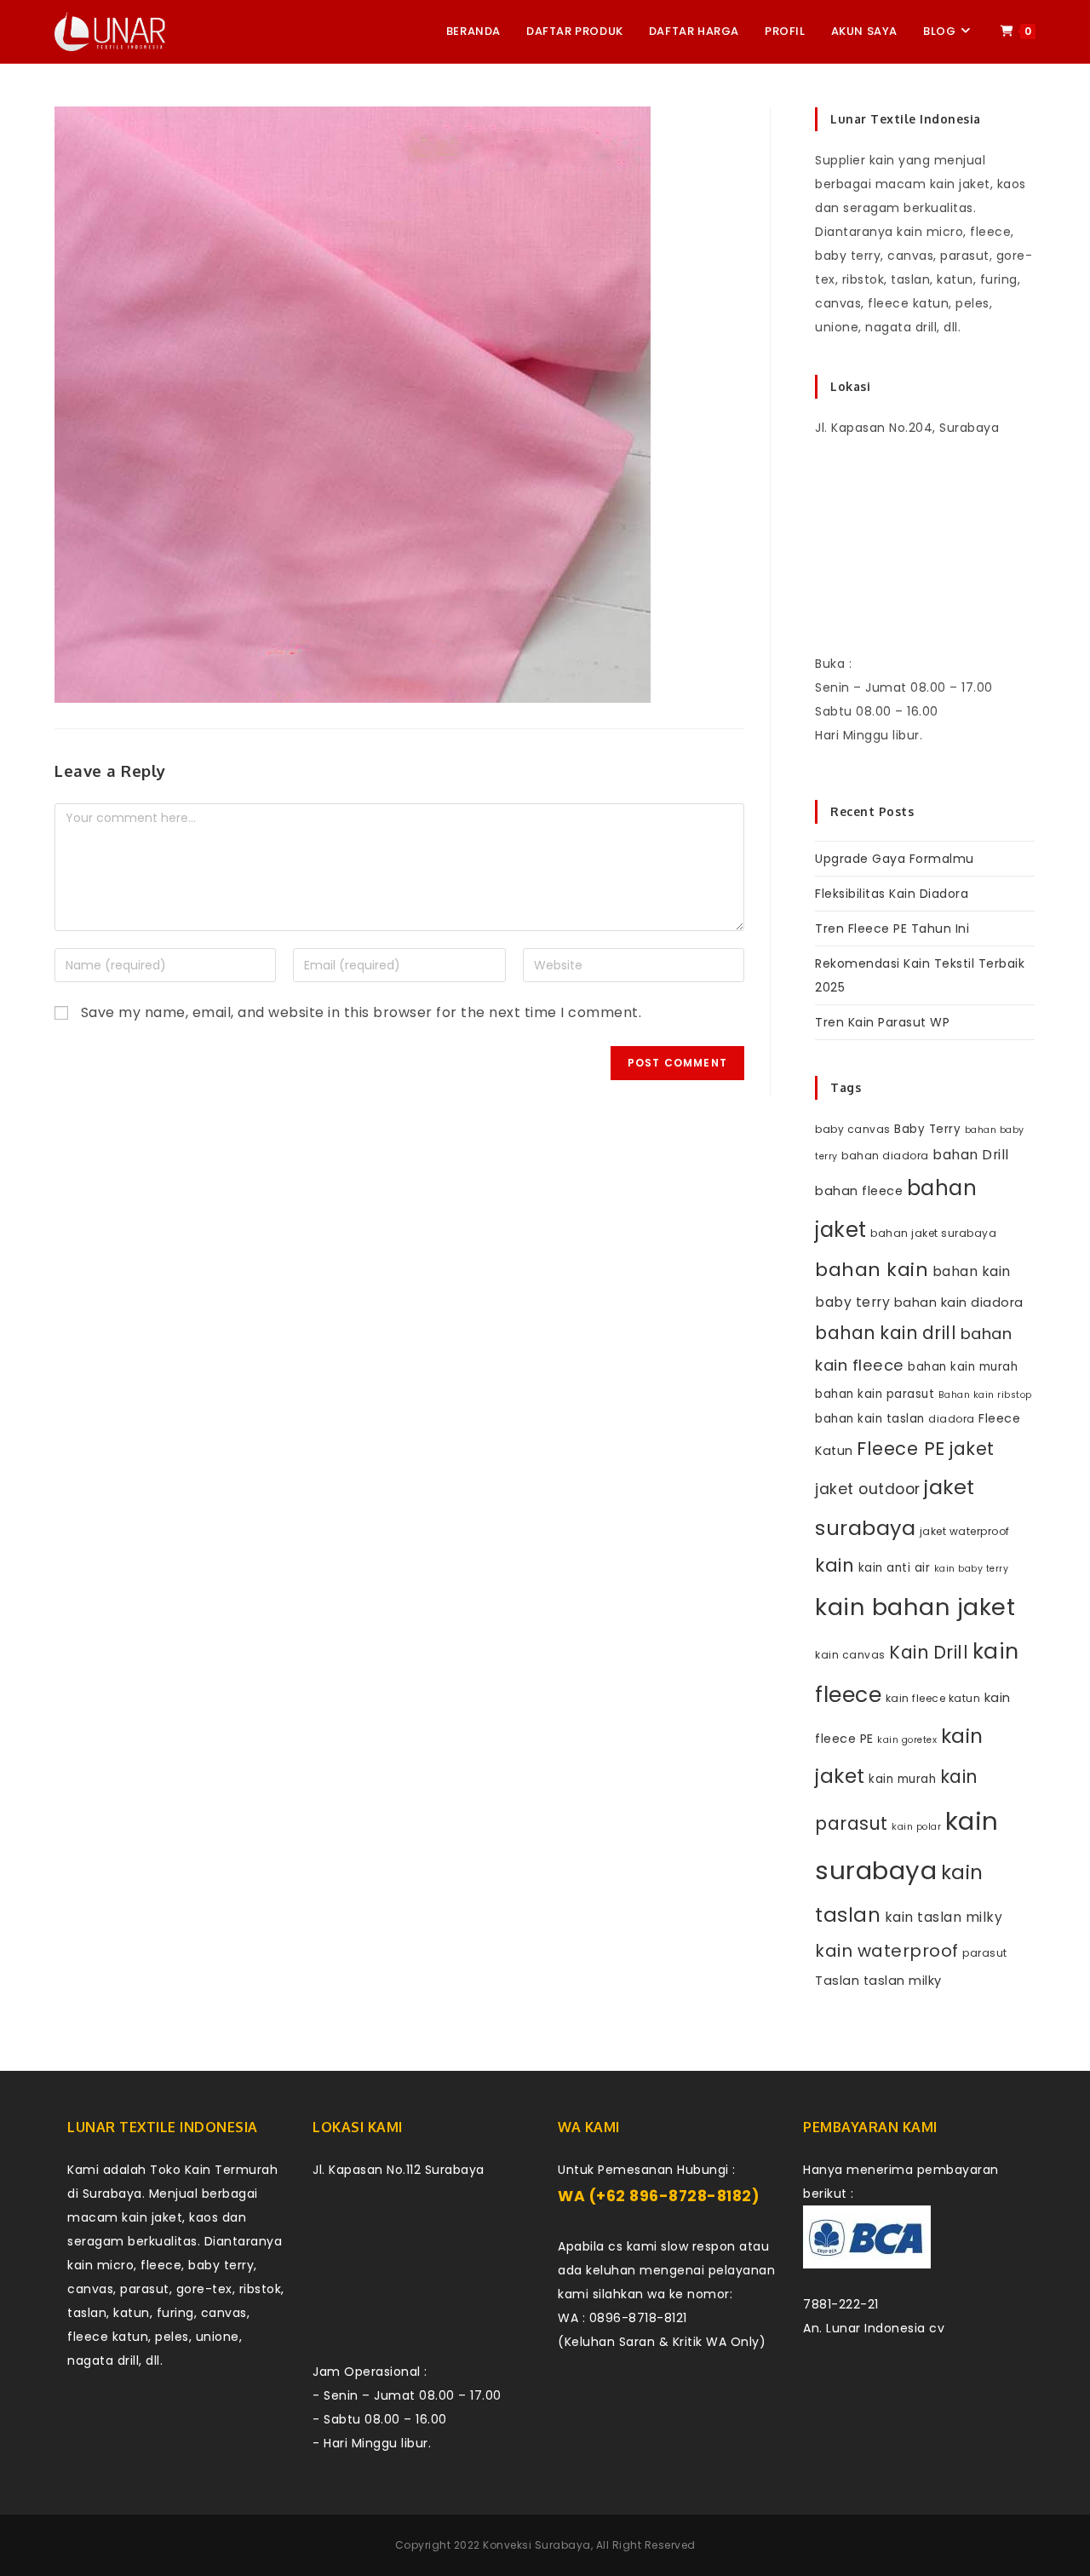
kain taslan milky (944, 1917)
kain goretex (907, 1740)
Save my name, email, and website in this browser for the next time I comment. (361, 1012)
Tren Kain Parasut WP (882, 1022)
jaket (972, 1449)
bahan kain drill (886, 1333)
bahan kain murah (963, 1367)
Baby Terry (927, 1129)
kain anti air (895, 1568)
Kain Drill (929, 1652)
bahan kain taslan (870, 1419)
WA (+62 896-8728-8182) (659, 2196)
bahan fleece (859, 1191)
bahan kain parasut (875, 1394)
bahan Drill (971, 1155)
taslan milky (903, 1981)
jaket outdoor (868, 1489)
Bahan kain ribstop (985, 1395)
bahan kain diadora (959, 1302)
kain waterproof (887, 1951)
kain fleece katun (933, 1698)
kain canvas (850, 1655)
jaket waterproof (965, 1531)
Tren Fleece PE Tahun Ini (892, 929)
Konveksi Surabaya (537, 2545)
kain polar (916, 1827)
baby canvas (853, 1129)
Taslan (837, 1981)
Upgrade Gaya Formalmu (895, 859)
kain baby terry (972, 1569)
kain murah (902, 1779)
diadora (952, 1419)
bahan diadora (885, 1156)
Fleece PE (901, 1449)
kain (835, 1565)
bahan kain (872, 1270)
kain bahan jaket (915, 1607)
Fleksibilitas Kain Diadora (892, 894)
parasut (985, 1953)
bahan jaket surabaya (933, 1233)
